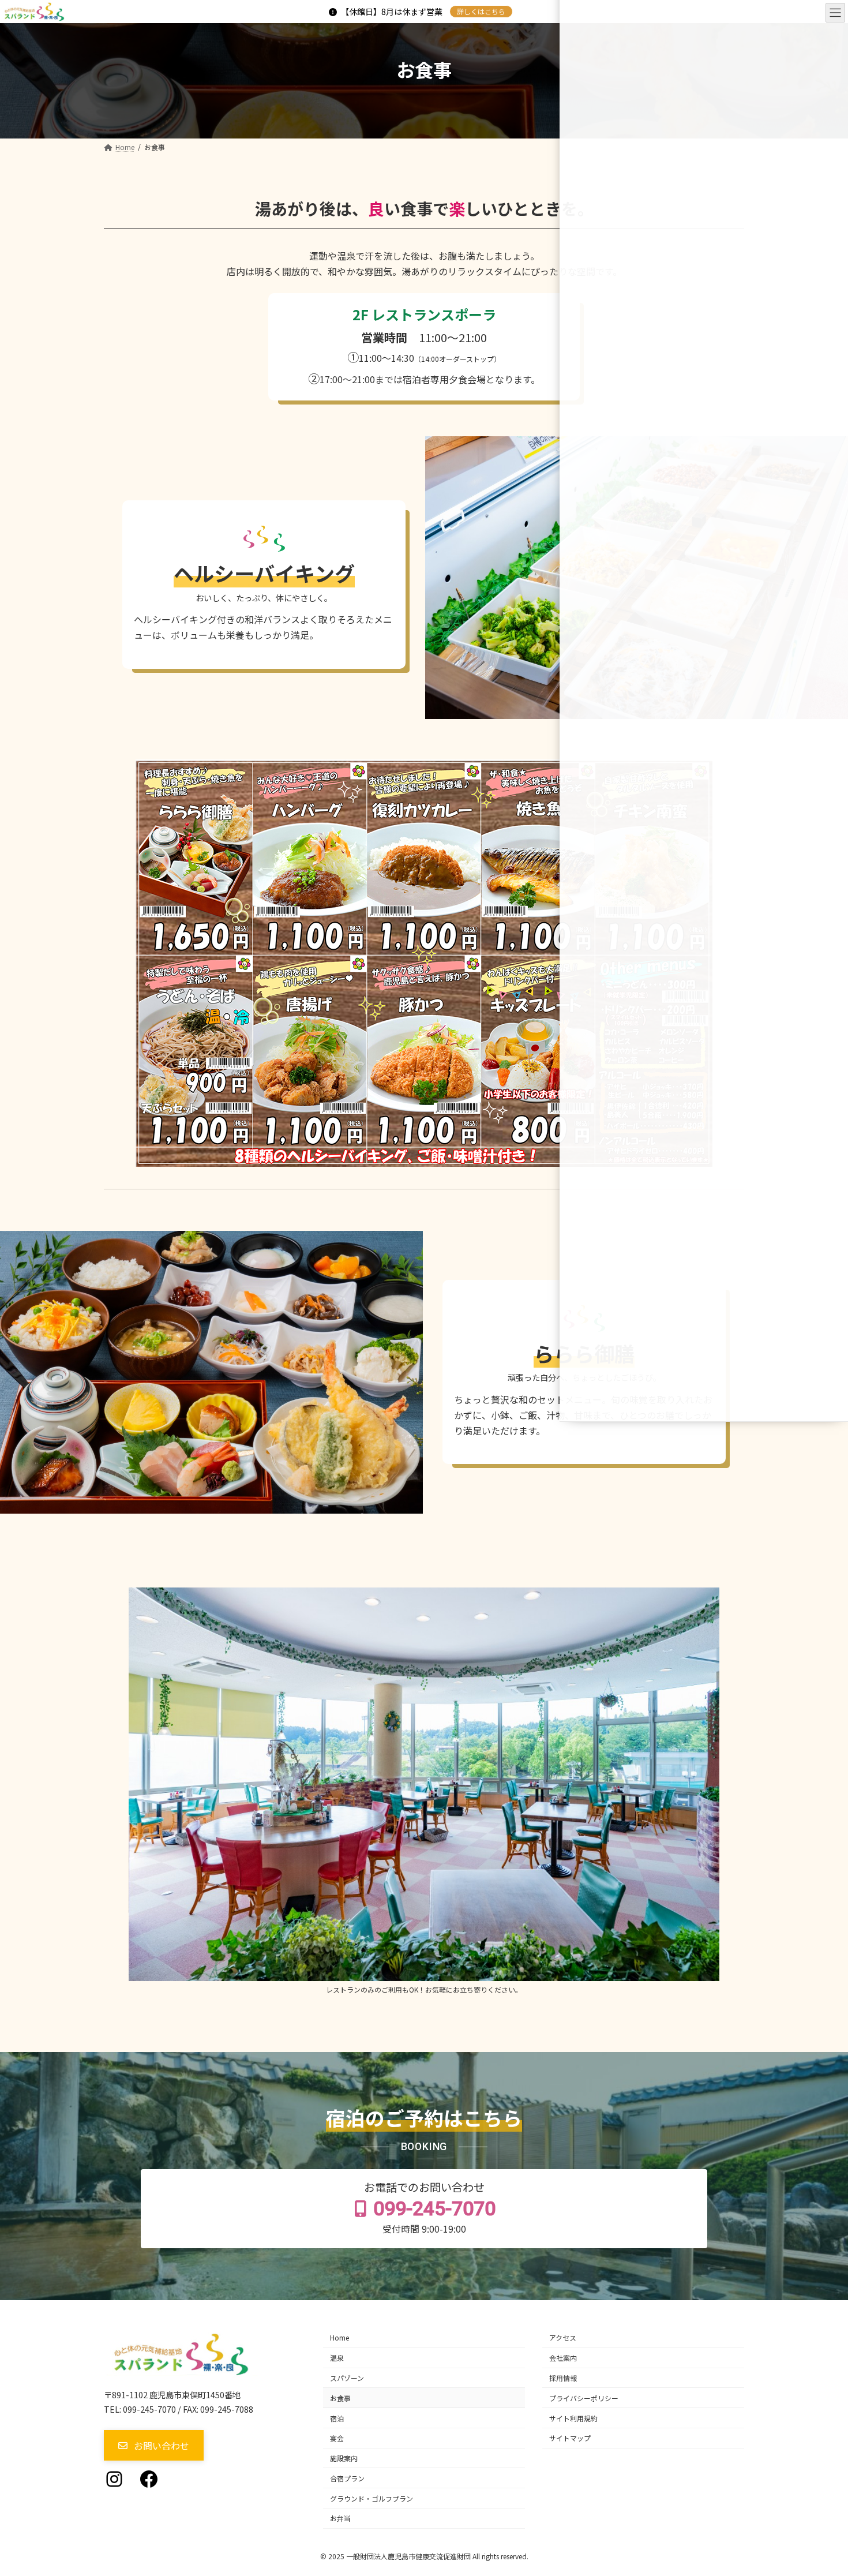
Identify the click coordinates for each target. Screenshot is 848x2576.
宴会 (337, 2438)
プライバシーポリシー (584, 2398)
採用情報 (563, 2378)
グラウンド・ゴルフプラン (372, 2498)
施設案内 (344, 2458)
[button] (154, 2445)
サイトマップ (570, 2438)
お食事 (340, 2398)
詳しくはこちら (481, 11)
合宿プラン (347, 2478)
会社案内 (563, 2358)
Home (339, 2337)
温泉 (337, 2358)
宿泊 (337, 2418)
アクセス (563, 2337)
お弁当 (340, 2518)
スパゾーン (347, 2378)
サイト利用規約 (573, 2418)
